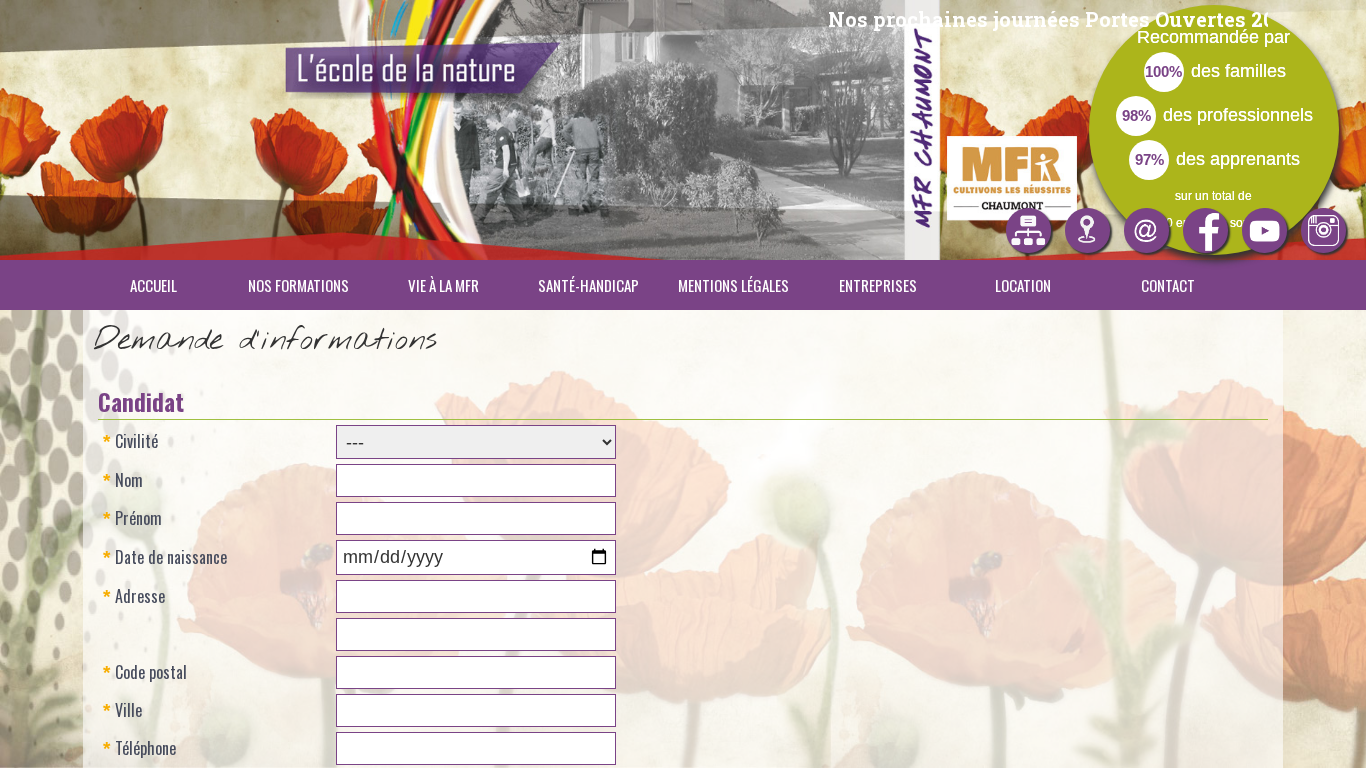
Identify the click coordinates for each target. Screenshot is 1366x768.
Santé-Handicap (588, 285)
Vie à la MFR (443, 285)
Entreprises (878, 285)
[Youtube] (1264, 230)
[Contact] (1146, 230)
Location (1023, 285)
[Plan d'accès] (1087, 230)
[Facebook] (1205, 230)
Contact (1168, 285)
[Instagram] (1323, 230)
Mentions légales (733, 285)
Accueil (153, 285)
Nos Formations (298, 285)
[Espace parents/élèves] (1028, 230)
